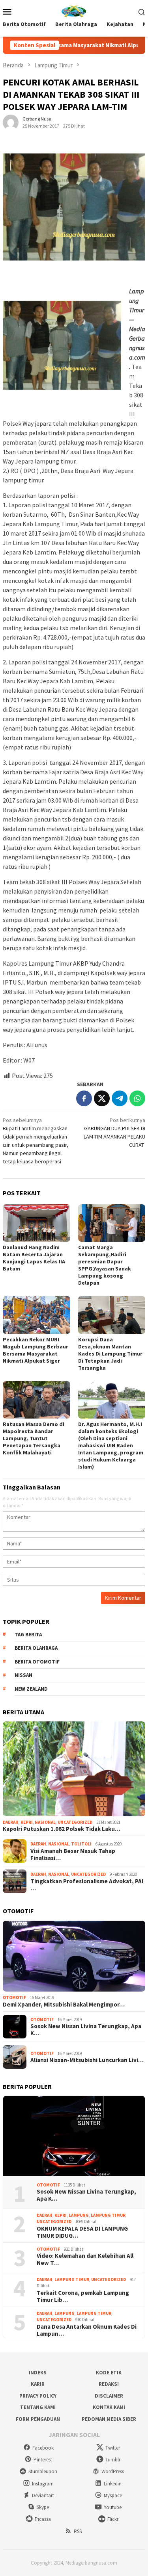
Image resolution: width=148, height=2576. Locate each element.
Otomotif (14, 1997)
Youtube (113, 2507)
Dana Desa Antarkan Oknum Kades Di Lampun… (87, 2330)
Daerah (11, 1822)
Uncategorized (75, 1822)
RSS (78, 2531)
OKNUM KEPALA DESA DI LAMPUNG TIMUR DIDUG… (82, 2232)
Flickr (113, 2519)
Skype (43, 2507)
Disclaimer (109, 2396)
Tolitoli (81, 1844)
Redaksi (109, 2384)
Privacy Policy (38, 2396)
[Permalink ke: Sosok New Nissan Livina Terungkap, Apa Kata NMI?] (74, 2136)
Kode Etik (109, 2373)
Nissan (23, 1675)
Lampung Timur (108, 2215)
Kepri (27, 1822)
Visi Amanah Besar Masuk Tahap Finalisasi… (73, 1855)
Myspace (113, 2495)
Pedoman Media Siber (109, 2419)
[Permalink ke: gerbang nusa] (11, 122)
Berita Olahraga (36, 1648)
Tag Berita (28, 1635)
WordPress (113, 2471)
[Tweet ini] (102, 1098)
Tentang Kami (38, 2407)
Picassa (43, 2519)
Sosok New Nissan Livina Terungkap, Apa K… (86, 2030)
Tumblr (113, 2460)
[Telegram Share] (120, 1098)
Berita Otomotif (37, 1662)
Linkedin (113, 2484)
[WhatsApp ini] (137, 1098)
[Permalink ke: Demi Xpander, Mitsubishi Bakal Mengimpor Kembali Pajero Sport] (74, 1956)
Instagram (43, 2484)
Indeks (38, 2373)
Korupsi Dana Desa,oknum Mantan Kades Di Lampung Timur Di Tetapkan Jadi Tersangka (110, 1354)
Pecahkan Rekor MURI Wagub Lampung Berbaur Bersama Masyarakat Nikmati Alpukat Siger (36, 1350)
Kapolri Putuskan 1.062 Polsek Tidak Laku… (62, 1829)
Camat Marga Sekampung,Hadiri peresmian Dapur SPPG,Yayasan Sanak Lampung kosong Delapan (105, 1265)
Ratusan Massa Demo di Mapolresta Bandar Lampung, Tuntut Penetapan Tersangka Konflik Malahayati (34, 1438)
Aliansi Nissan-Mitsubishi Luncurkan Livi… (87, 2060)
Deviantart (43, 2495)
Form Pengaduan (38, 2419)
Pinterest (43, 2460)
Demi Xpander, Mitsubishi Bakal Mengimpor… (64, 2005)
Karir (38, 2384)
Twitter (113, 2448)
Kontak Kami (109, 2407)
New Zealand (31, 1689)
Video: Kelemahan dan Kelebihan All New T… (85, 2259)
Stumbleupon (43, 2471)
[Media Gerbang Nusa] (74, 11)
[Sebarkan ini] (84, 1098)
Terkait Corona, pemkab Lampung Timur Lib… (83, 2296)
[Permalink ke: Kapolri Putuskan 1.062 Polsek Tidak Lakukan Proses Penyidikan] (74, 1769)
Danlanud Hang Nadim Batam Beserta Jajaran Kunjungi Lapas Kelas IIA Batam (34, 1258)
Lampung (79, 2215)
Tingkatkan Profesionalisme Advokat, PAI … (87, 1885)
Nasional (45, 1822)
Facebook (43, 2448)
